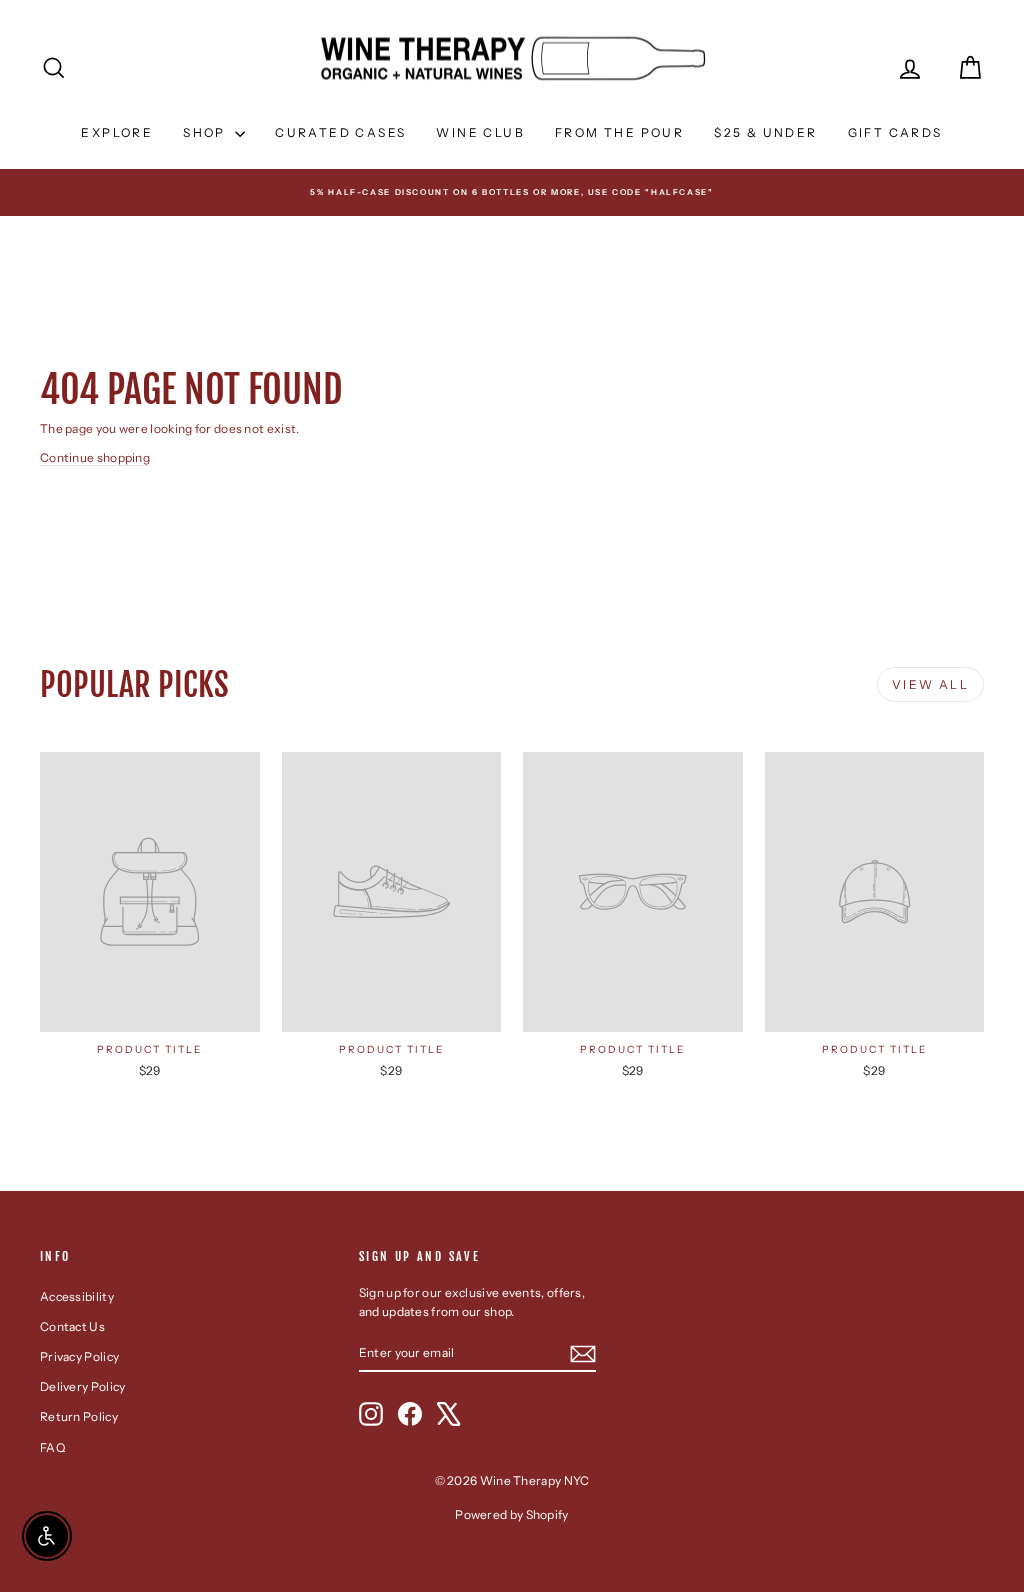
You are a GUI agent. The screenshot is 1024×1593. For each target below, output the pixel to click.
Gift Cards (895, 132)
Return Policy (79, 1416)
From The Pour (619, 132)
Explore (117, 132)
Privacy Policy (79, 1356)
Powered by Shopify (511, 1514)
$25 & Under (765, 132)
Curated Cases (340, 132)
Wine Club (480, 132)
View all (930, 684)
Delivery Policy (83, 1386)
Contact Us (72, 1326)
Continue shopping (95, 457)
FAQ (52, 1447)
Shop (206, 132)
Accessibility (77, 1296)
